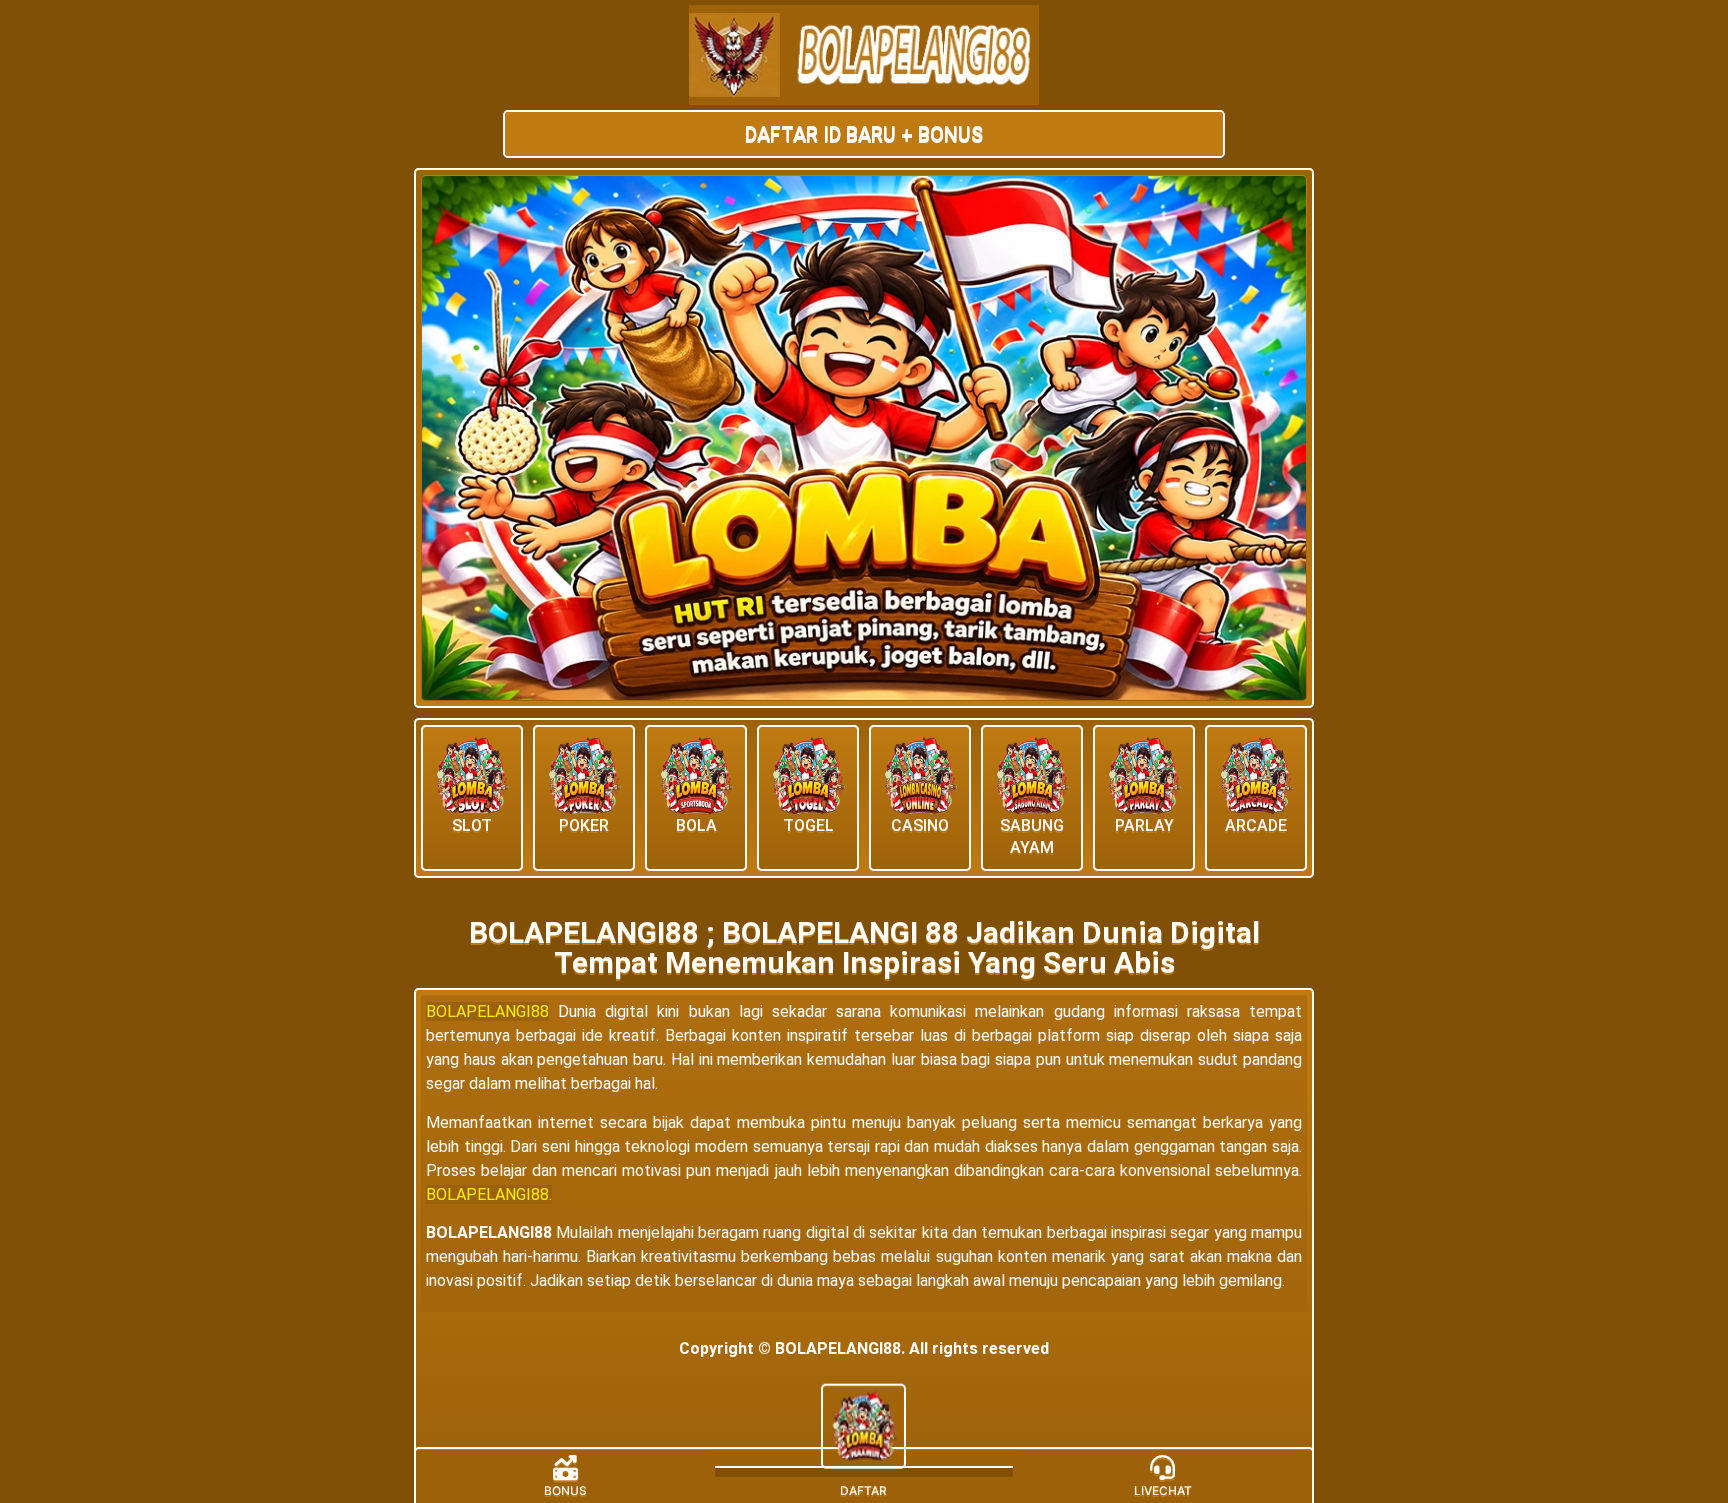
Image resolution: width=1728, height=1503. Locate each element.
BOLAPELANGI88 (487, 1011)
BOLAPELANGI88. (489, 1194)
